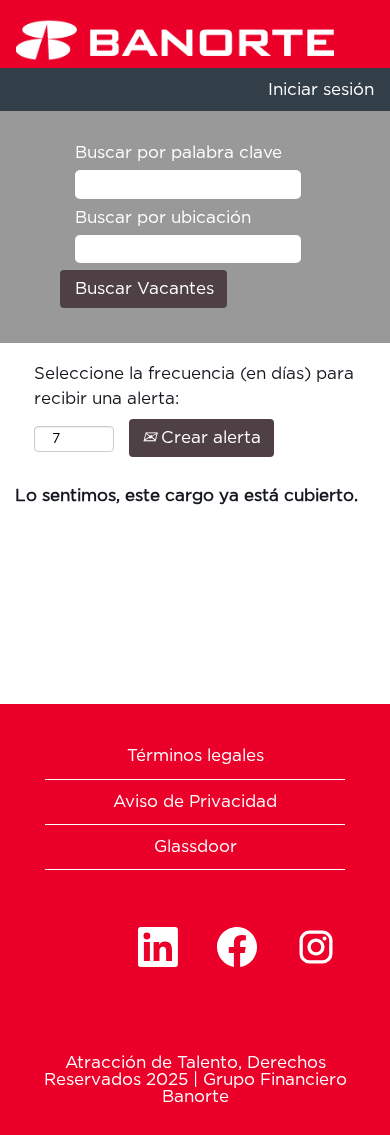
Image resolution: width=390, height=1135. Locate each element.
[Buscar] (382, 17)
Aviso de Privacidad (195, 801)
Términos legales (195, 755)
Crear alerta (208, 437)
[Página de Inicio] (167, 37)
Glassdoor (195, 846)
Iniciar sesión (321, 89)
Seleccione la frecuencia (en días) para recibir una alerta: (194, 385)
